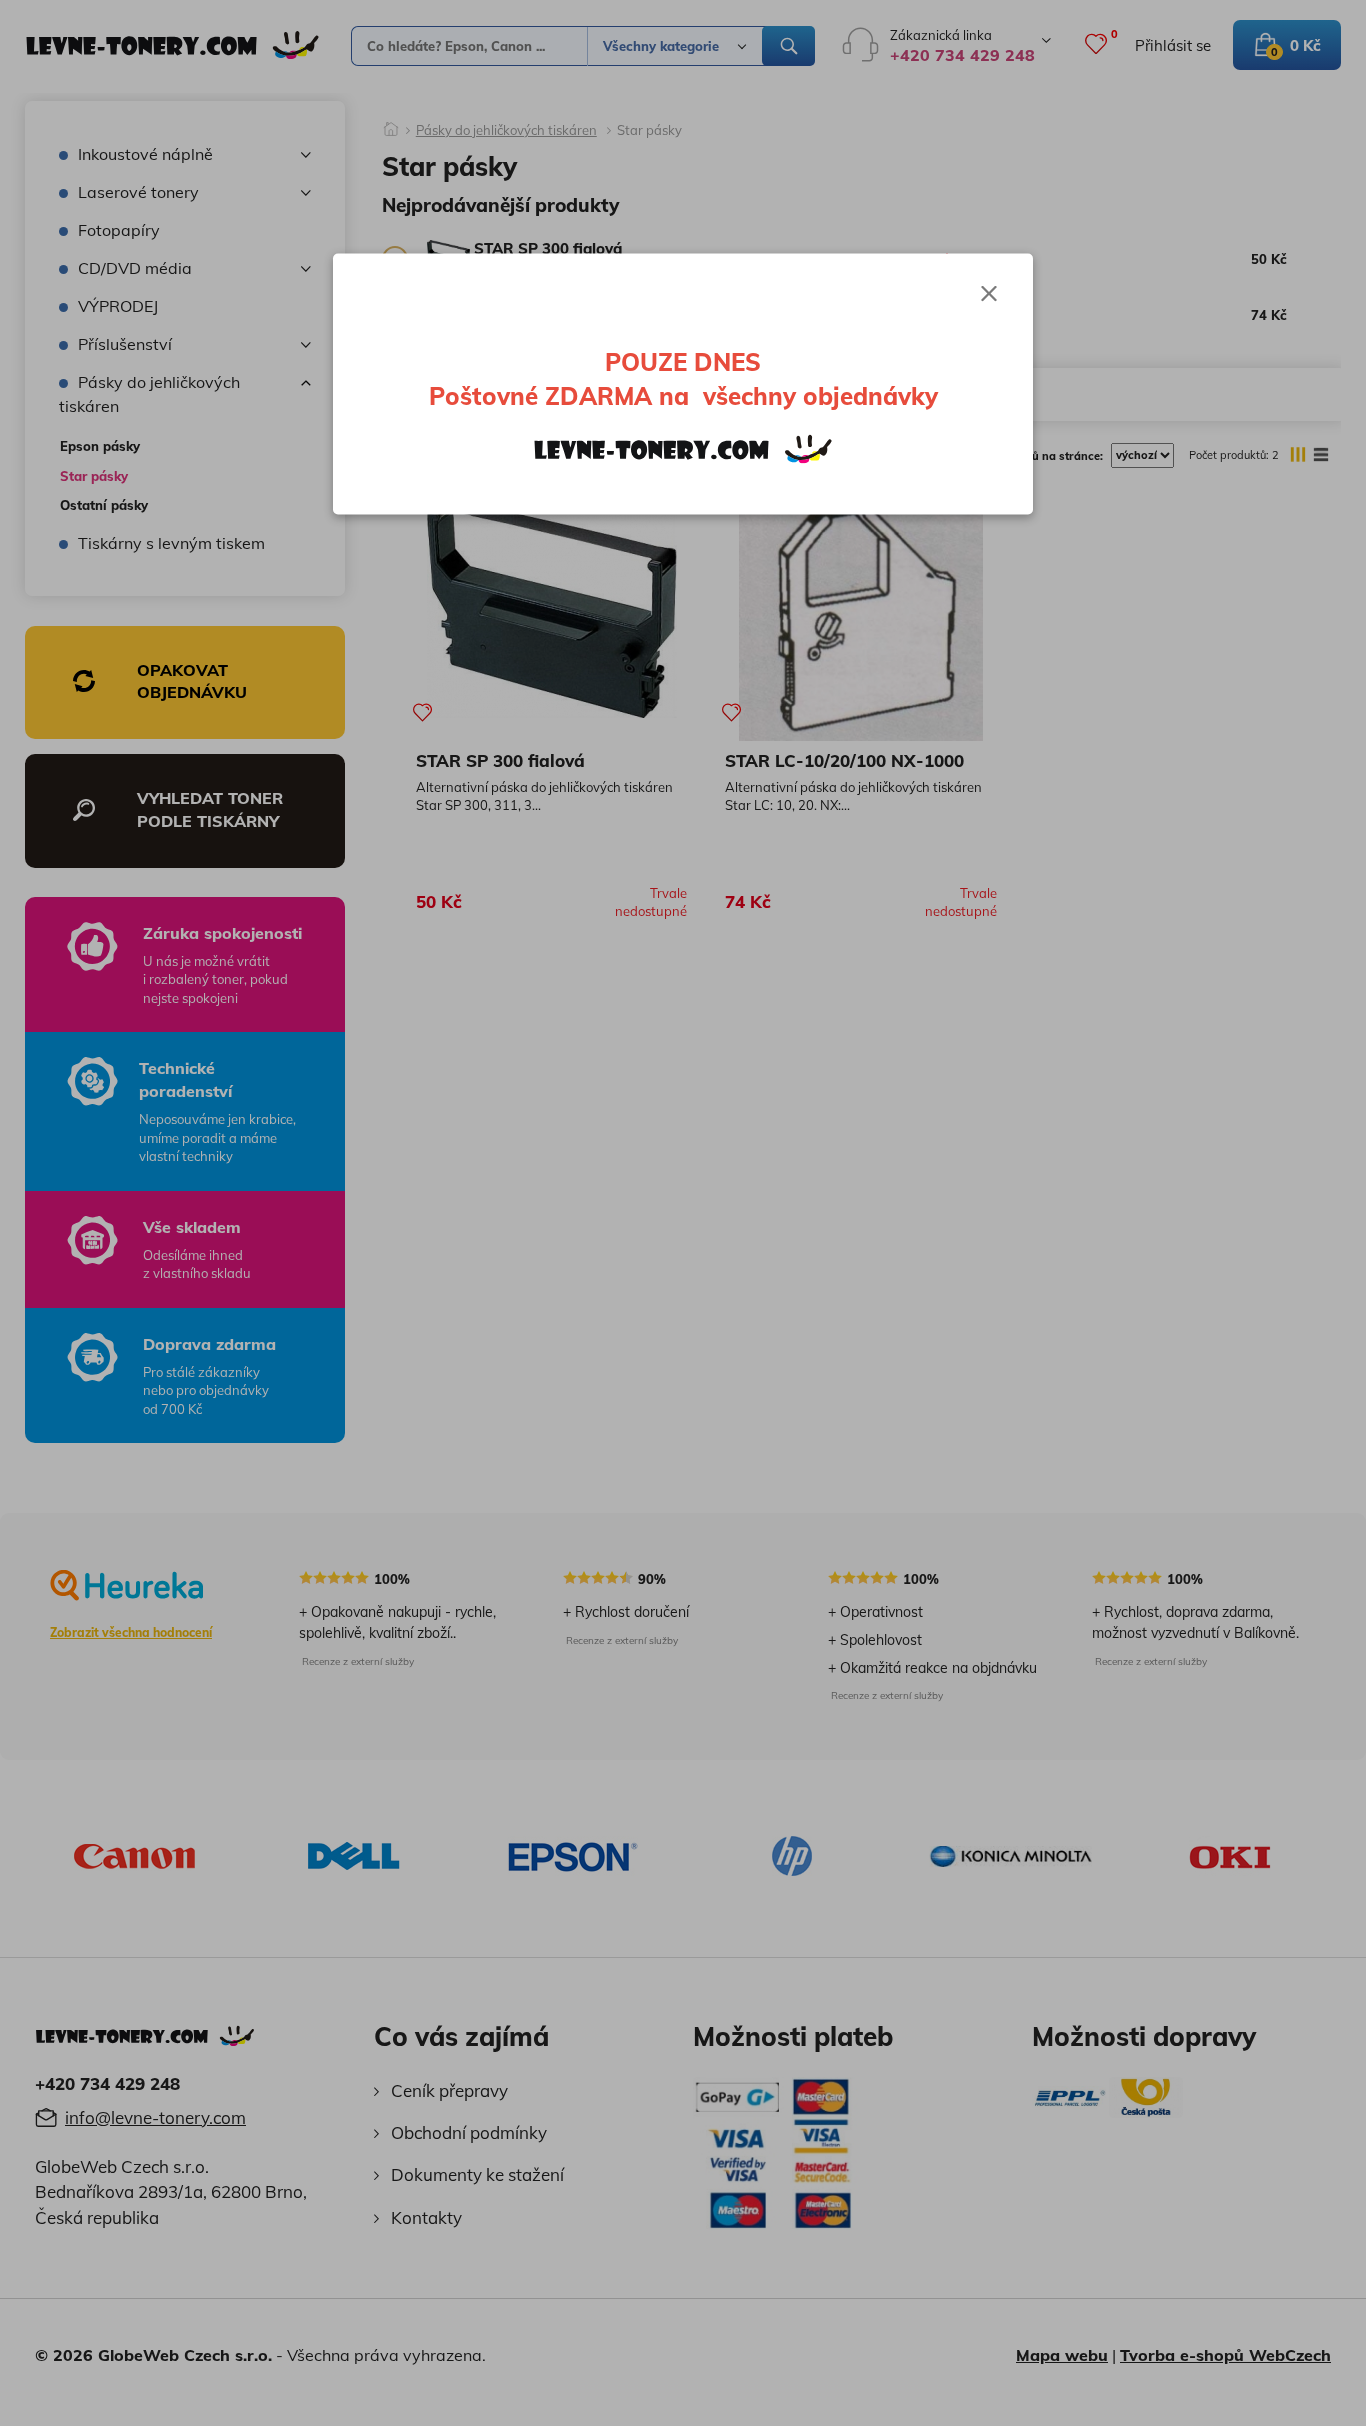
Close (989, 294)
